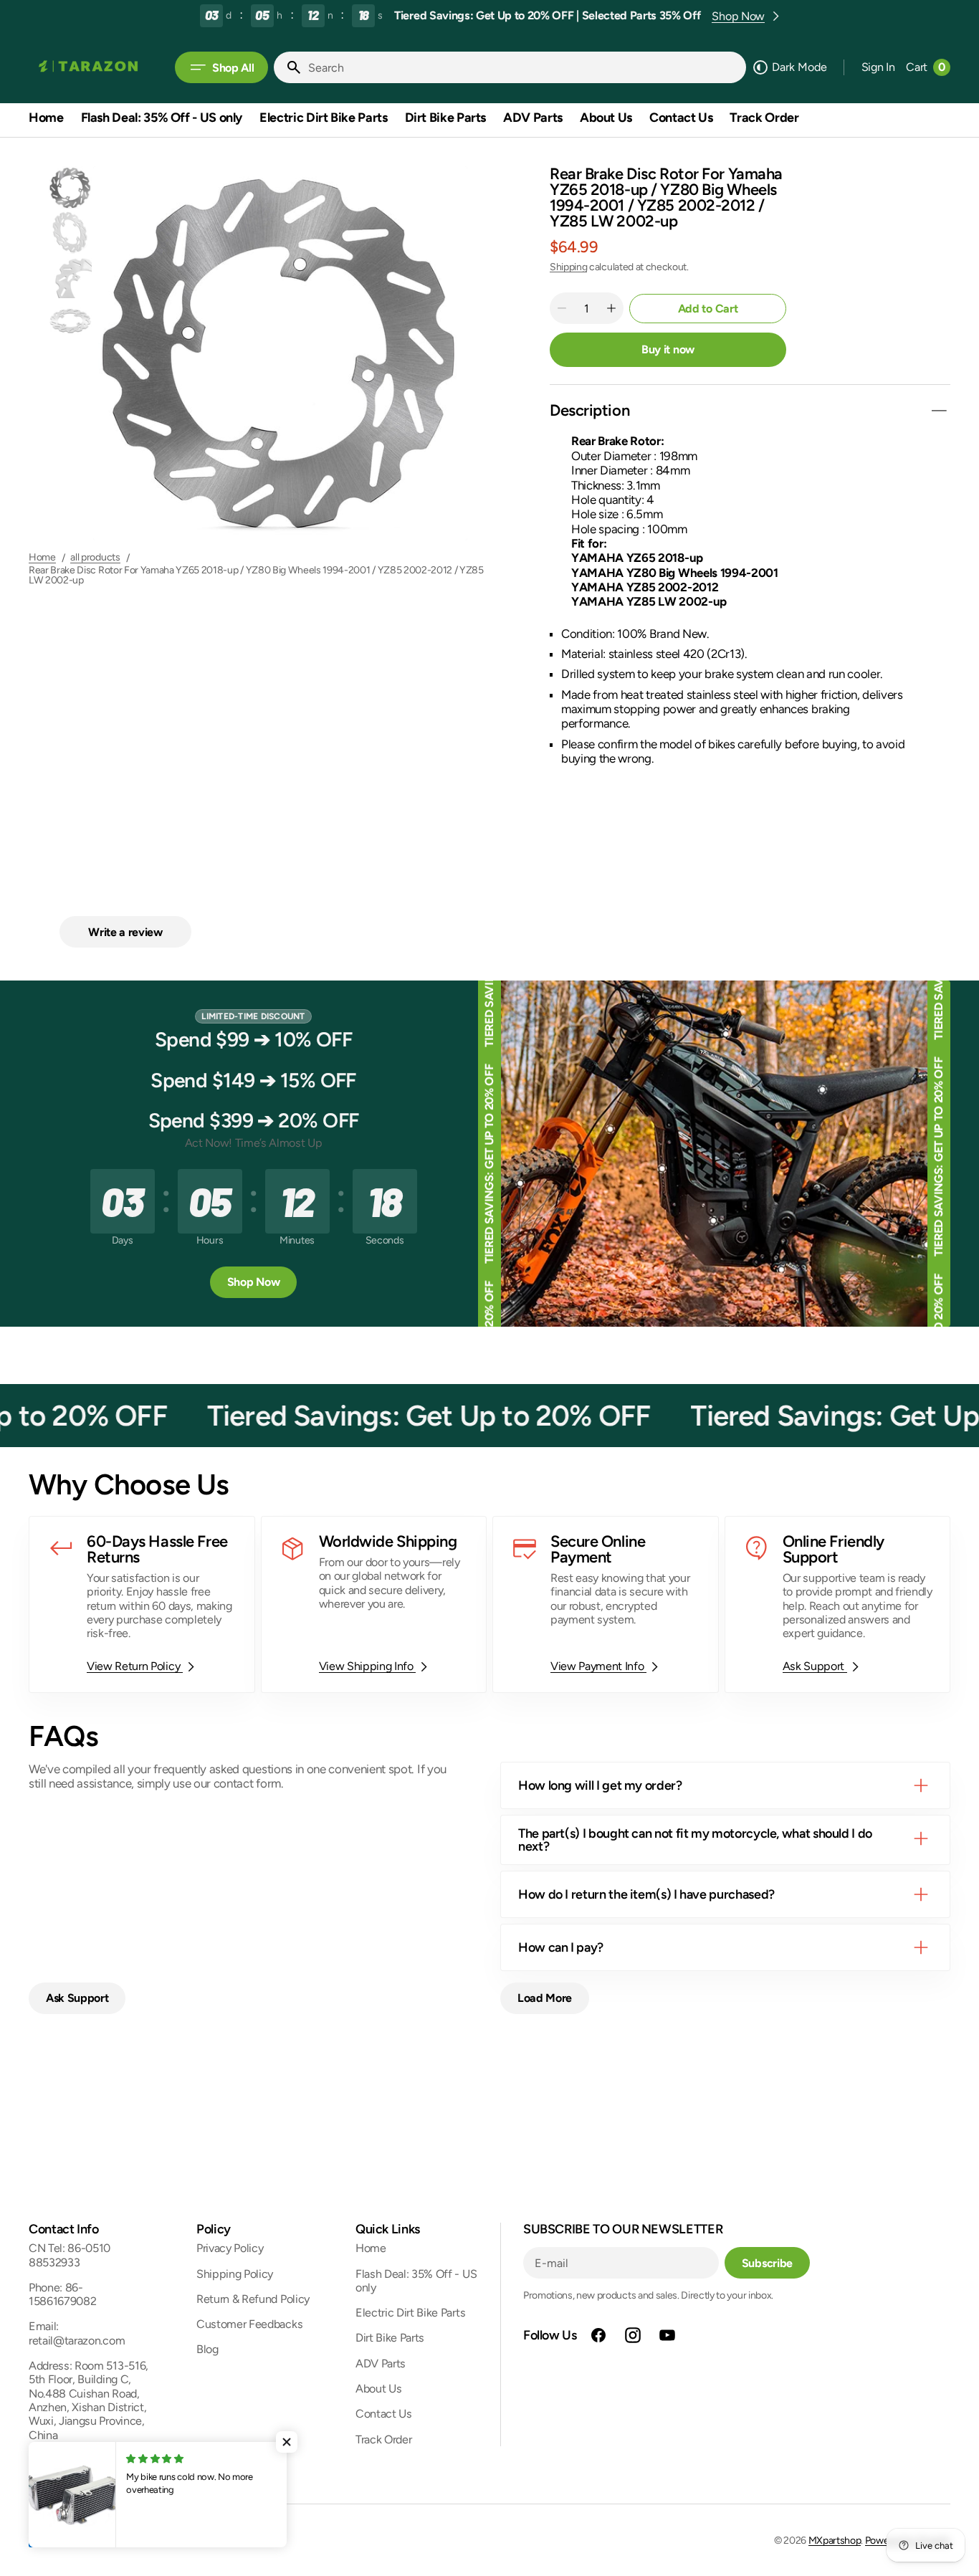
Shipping (568, 267)
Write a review (125, 932)
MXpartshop (835, 2541)
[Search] (288, 67)
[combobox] (524, 67)
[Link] (142, 1604)
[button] (878, 67)
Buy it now (668, 349)
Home (42, 558)
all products (95, 558)
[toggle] (939, 411)
